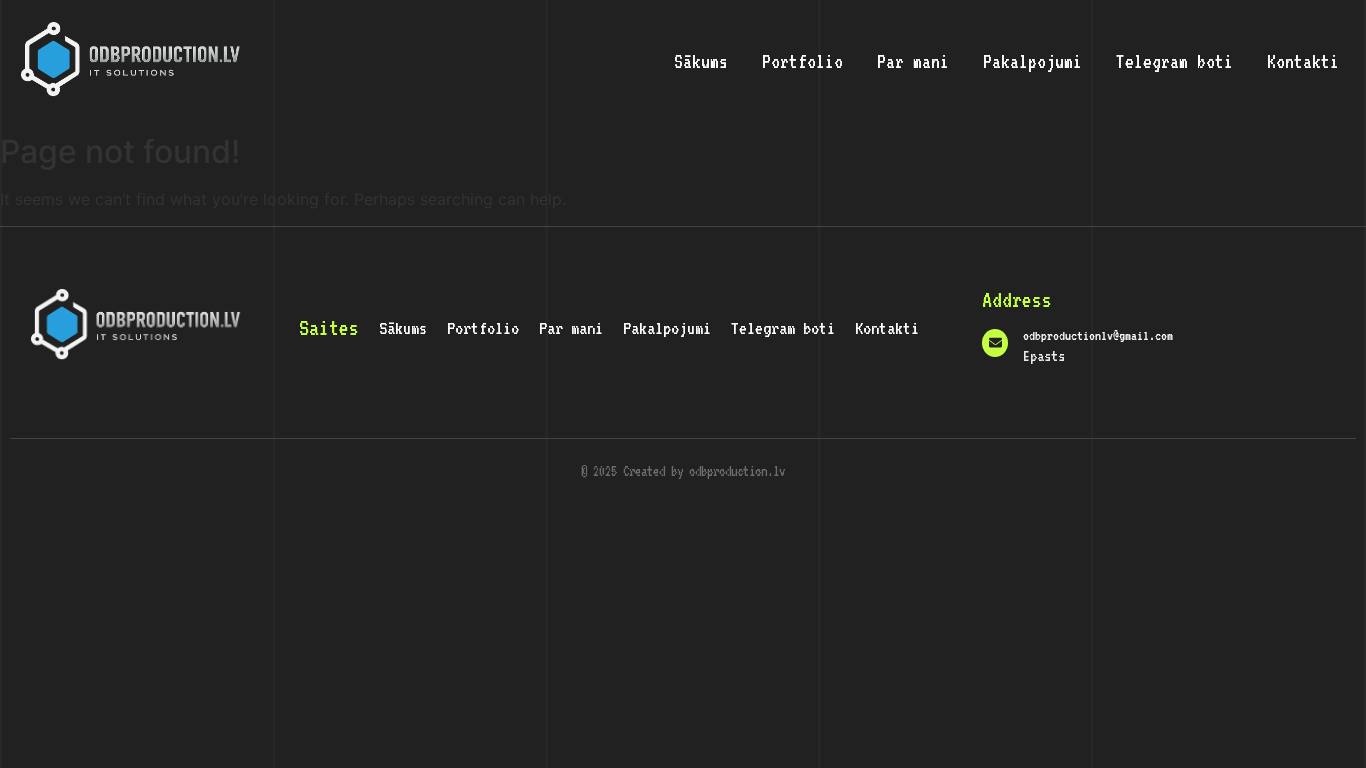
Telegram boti (1174, 61)
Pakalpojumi (1032, 61)
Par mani (913, 61)
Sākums (701, 61)
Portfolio (802, 61)
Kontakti (1303, 61)
